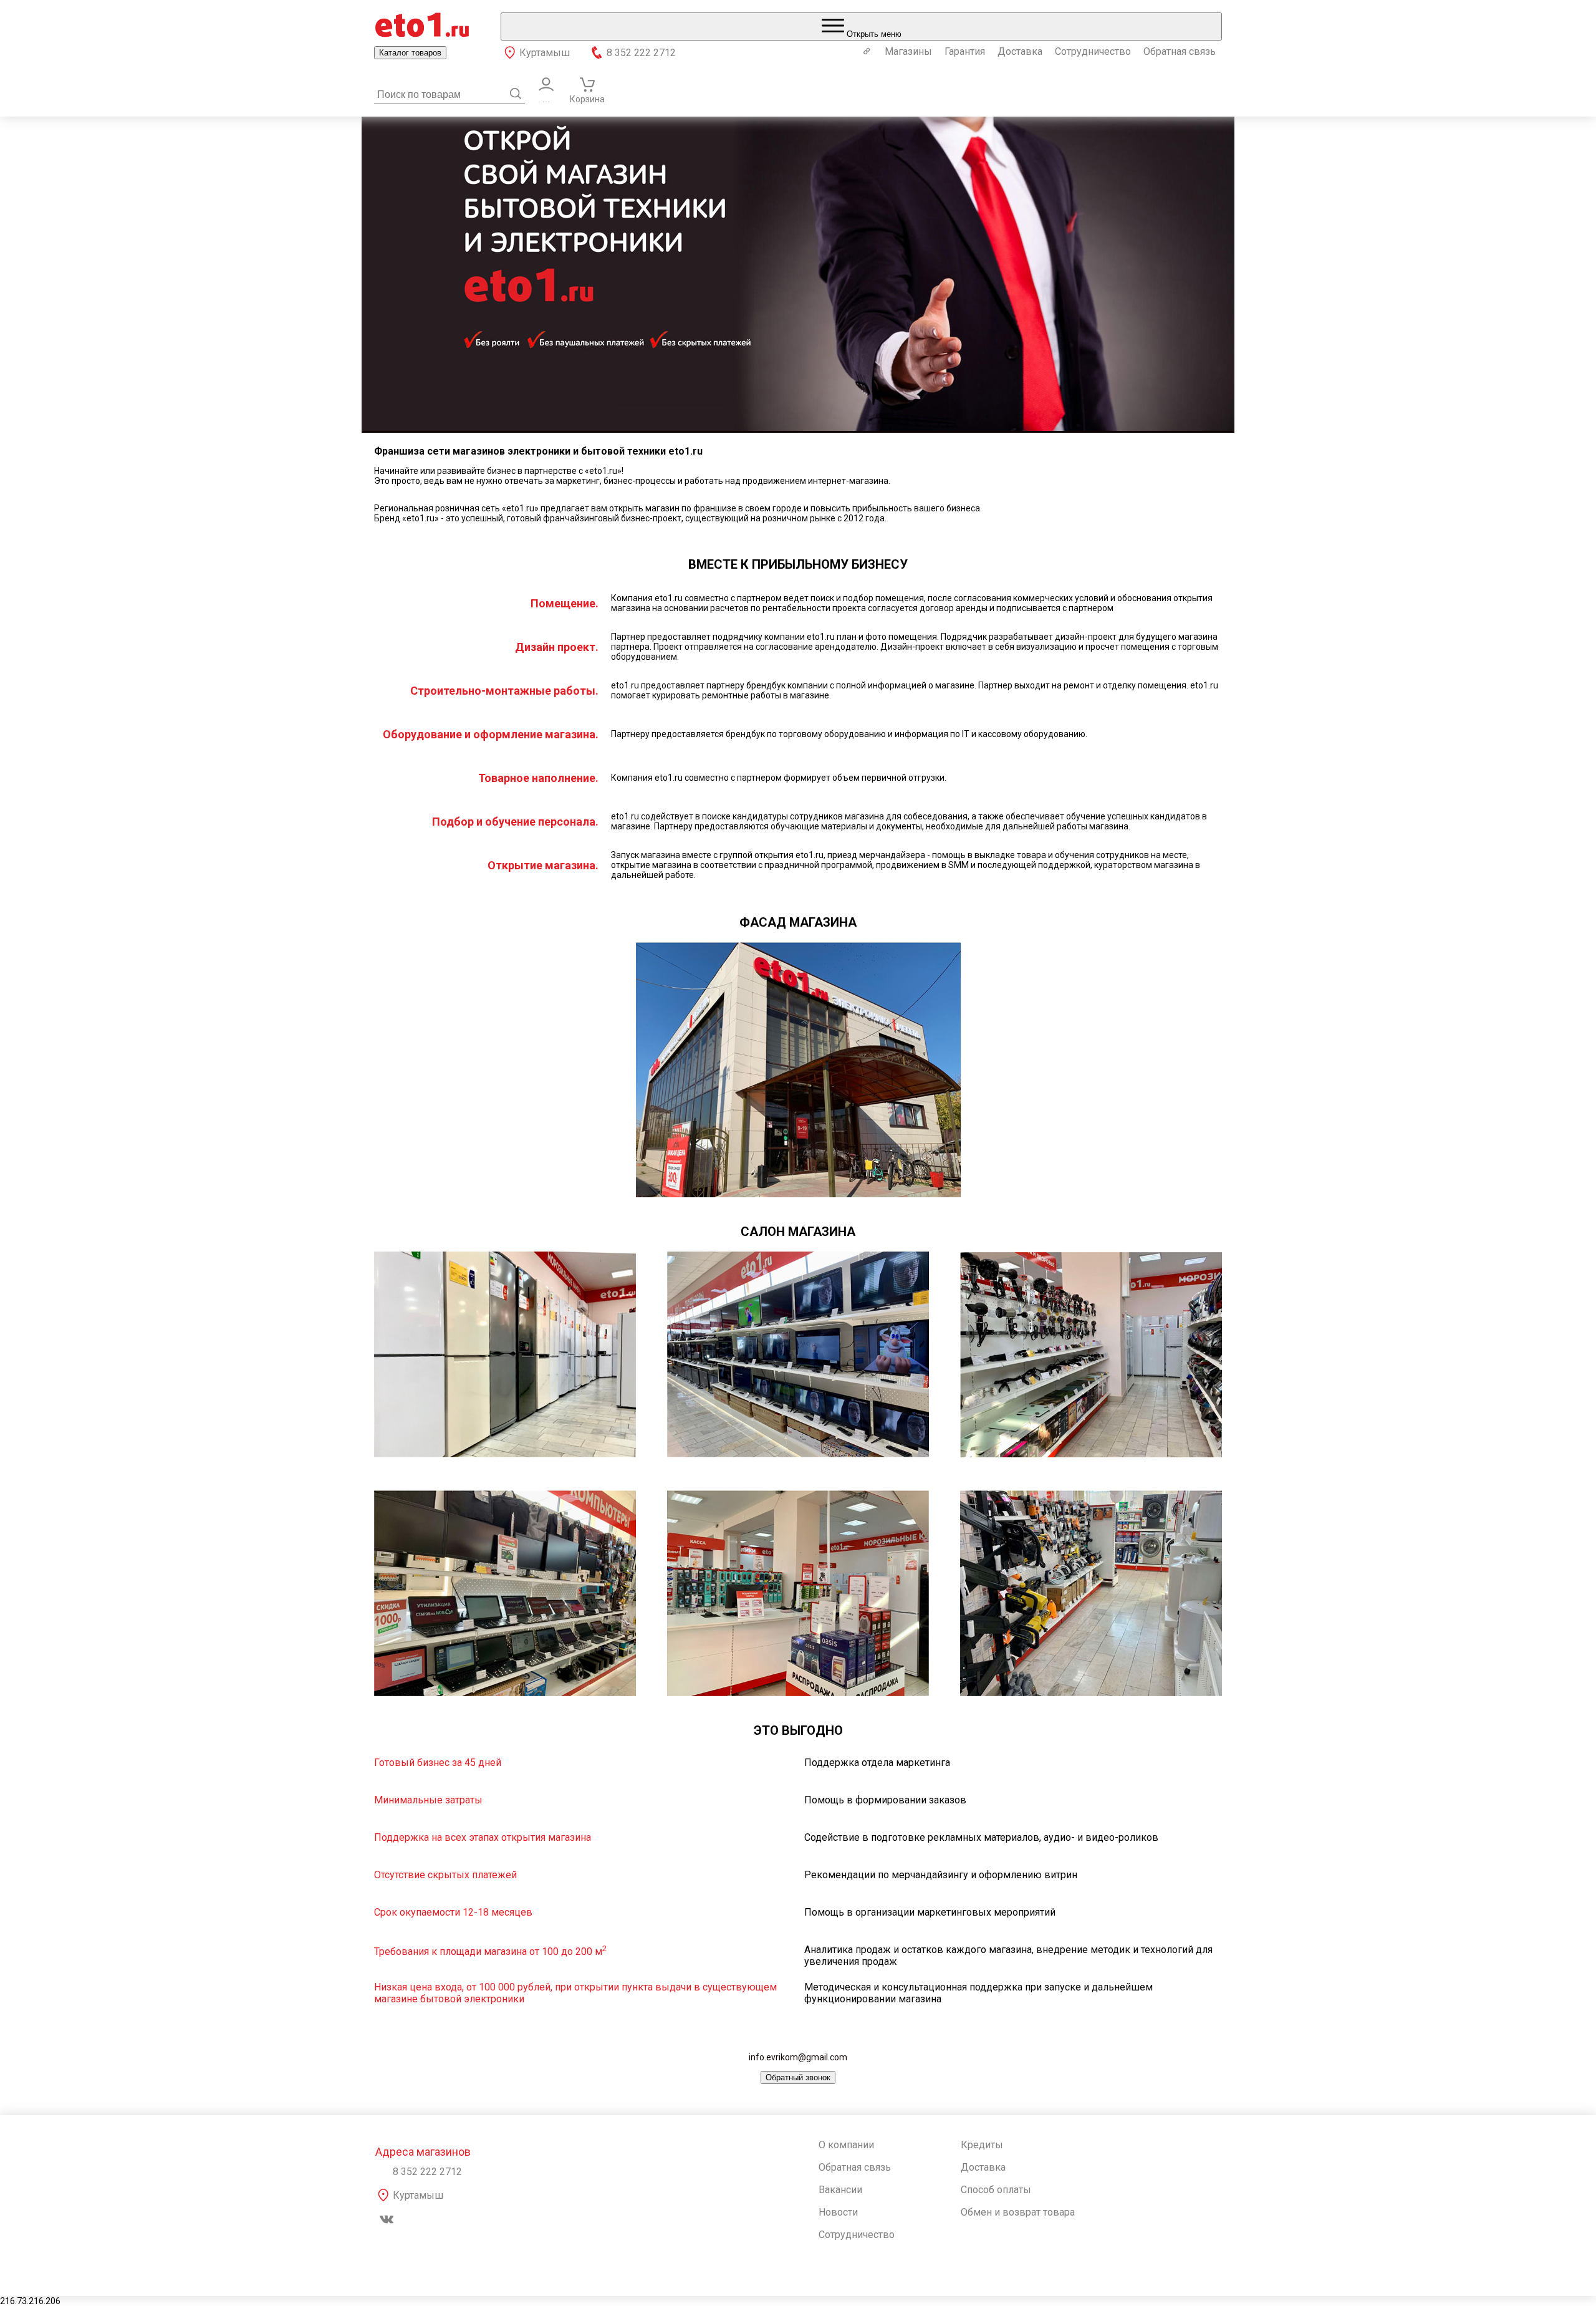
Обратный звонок (798, 2077)
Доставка (1020, 51)
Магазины (908, 51)
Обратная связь (1180, 51)
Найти (516, 94)
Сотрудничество (1093, 51)
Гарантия (965, 51)
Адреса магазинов (423, 2152)
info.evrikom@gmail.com (798, 2057)
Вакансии (840, 2190)
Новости (838, 2212)
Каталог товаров (410, 53)
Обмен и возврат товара (1018, 2212)
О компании (846, 2145)
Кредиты (982, 2145)
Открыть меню (873, 34)
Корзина (587, 99)
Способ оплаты (996, 2190)
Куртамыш (545, 53)
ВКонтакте (387, 2219)
